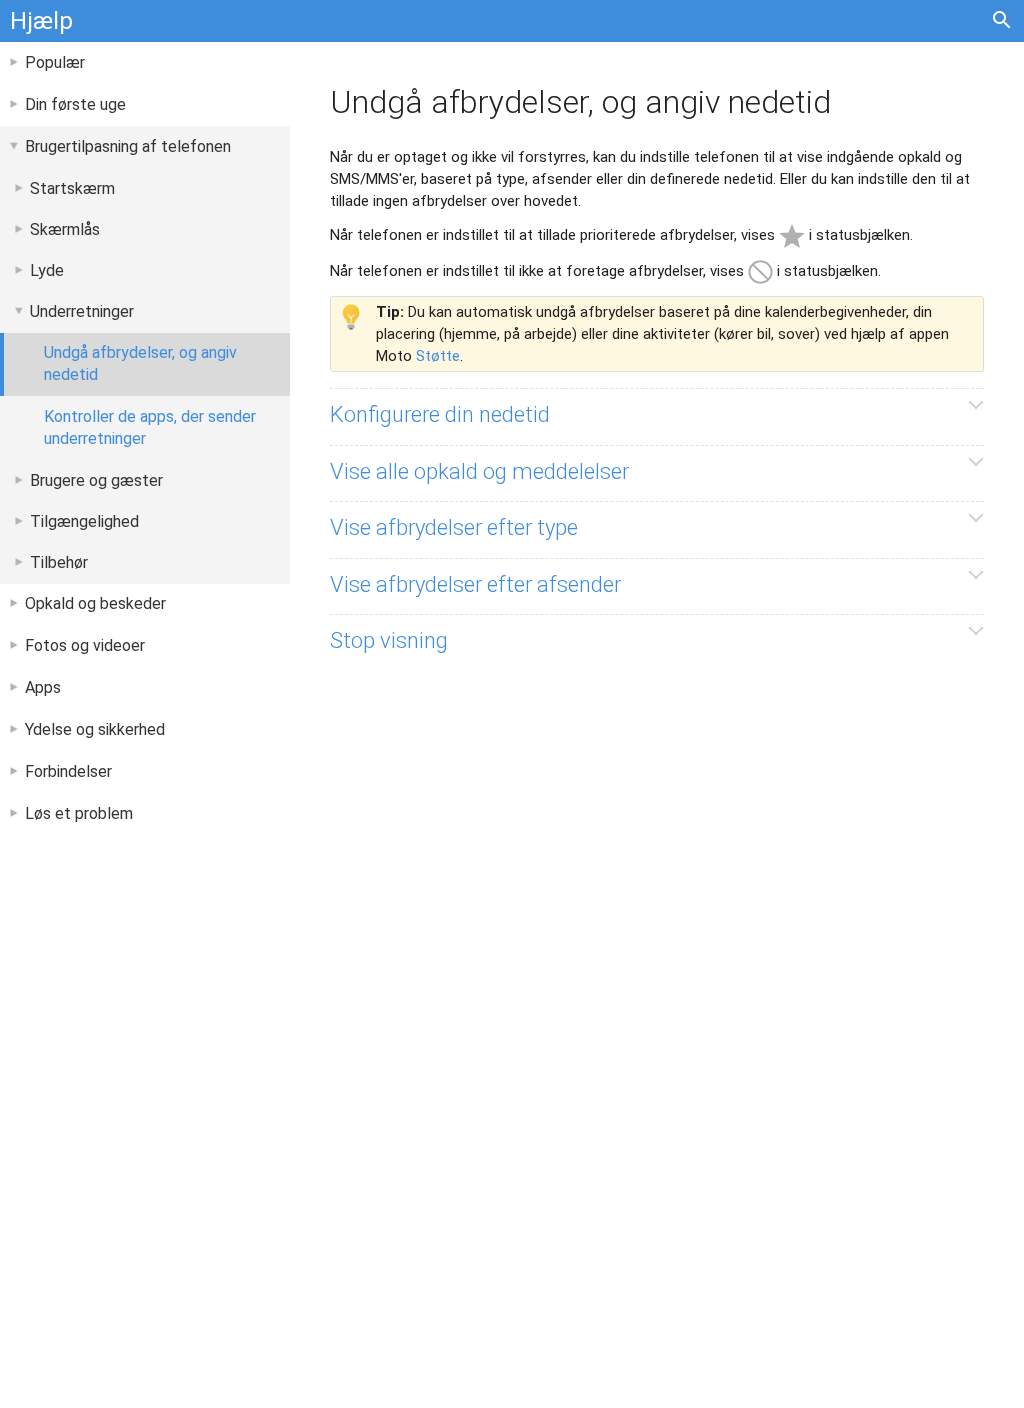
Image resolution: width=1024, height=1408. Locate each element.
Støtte (438, 356)
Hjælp (41, 21)
